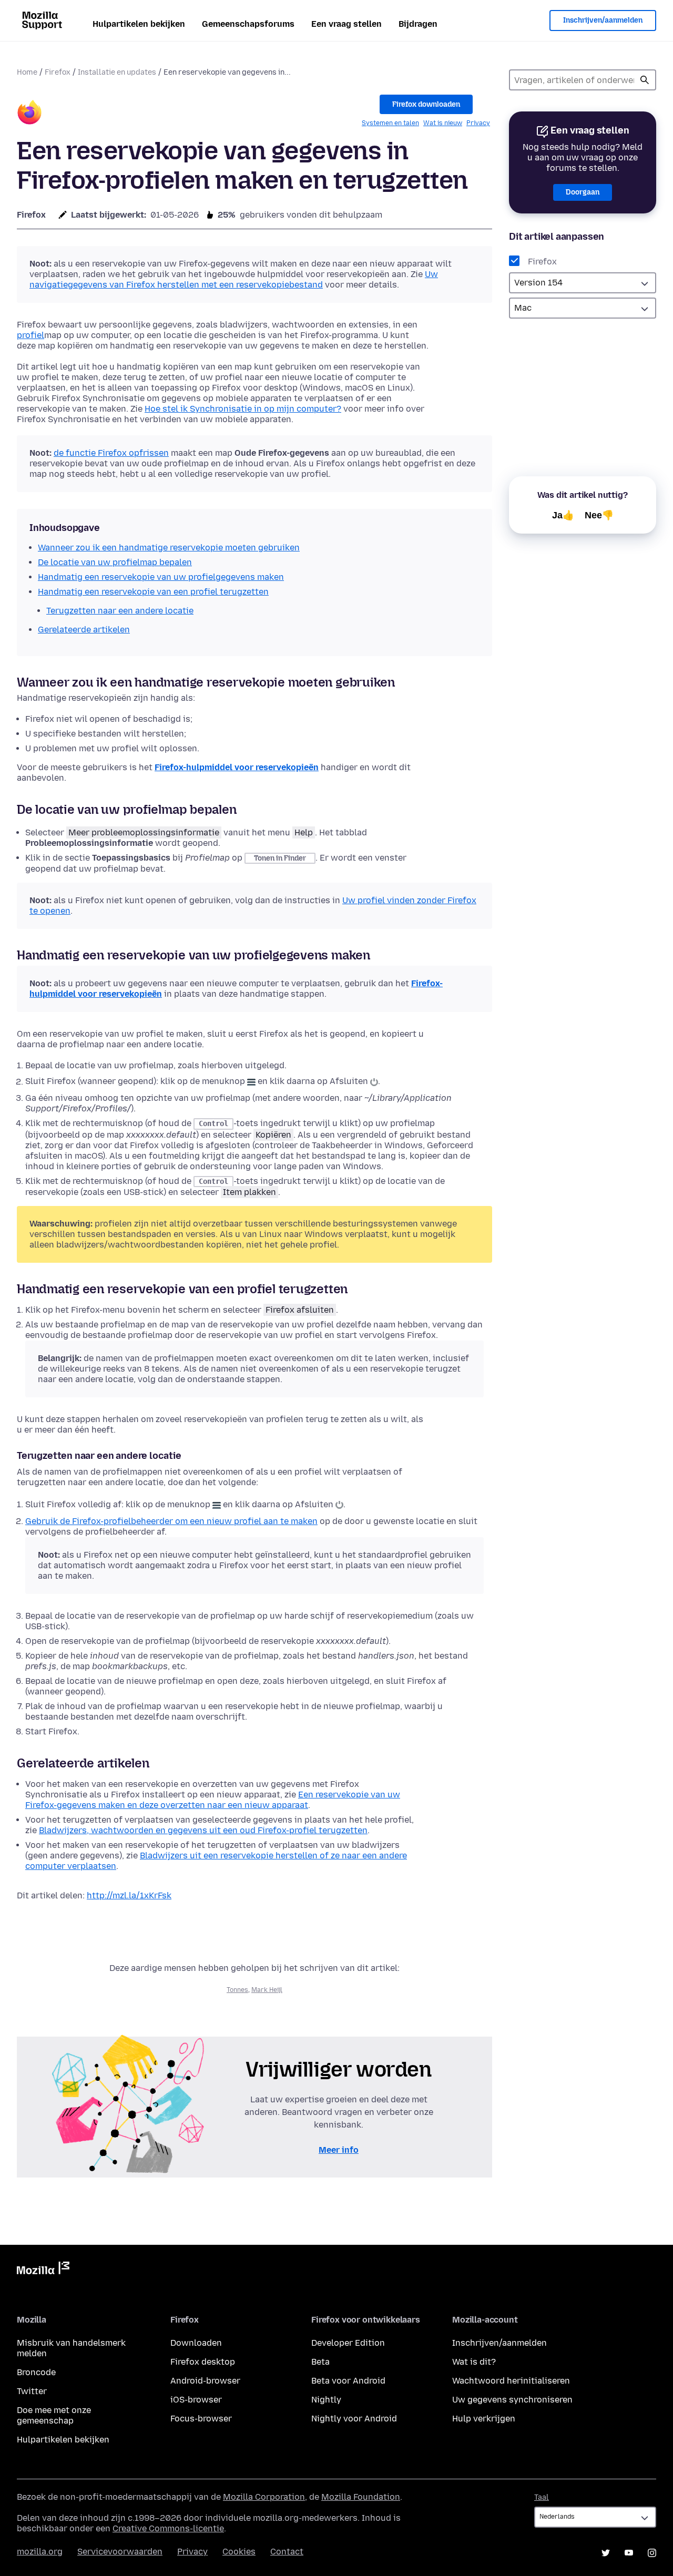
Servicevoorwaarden (120, 2552)
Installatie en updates (117, 72)
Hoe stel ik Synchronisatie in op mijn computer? (243, 409)
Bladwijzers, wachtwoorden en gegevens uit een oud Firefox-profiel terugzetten (203, 1830)
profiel (30, 335)
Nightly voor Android (354, 2419)
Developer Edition (348, 2343)
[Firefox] (29, 114)
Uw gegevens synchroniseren (512, 2400)
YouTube (629, 2553)
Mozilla (43, 2270)
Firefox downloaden (426, 104)
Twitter (32, 2391)
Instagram (652, 2553)
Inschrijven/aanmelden (603, 20)
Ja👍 (563, 515)
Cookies (239, 2552)
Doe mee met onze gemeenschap (54, 2415)
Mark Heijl (267, 1990)
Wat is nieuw (443, 123)
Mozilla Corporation (264, 2497)
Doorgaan (583, 192)
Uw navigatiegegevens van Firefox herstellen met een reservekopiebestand (234, 279)
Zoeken (645, 80)
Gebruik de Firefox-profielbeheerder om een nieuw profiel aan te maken (171, 1521)
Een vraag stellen (346, 24)
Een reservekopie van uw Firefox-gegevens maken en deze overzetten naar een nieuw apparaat (213, 1800)
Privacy (478, 123)
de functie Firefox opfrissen (111, 453)
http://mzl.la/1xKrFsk (129, 1895)
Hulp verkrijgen (484, 2419)
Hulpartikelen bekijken (139, 24)
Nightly (326, 2400)
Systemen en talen (390, 123)
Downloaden (196, 2343)
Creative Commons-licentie (168, 2528)
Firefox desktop (203, 2362)
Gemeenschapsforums (248, 24)
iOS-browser (196, 2400)
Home (27, 72)
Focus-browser (201, 2419)
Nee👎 (599, 515)
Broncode (36, 2372)
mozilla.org (40, 2552)
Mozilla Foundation (361, 2497)
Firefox (58, 72)
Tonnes (237, 1990)
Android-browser (205, 2381)
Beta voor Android (348, 2381)
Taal (542, 2497)
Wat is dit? (474, 2362)
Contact (287, 2552)
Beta (320, 2362)
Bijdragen (418, 24)
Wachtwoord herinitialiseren (511, 2381)
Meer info (339, 2150)
